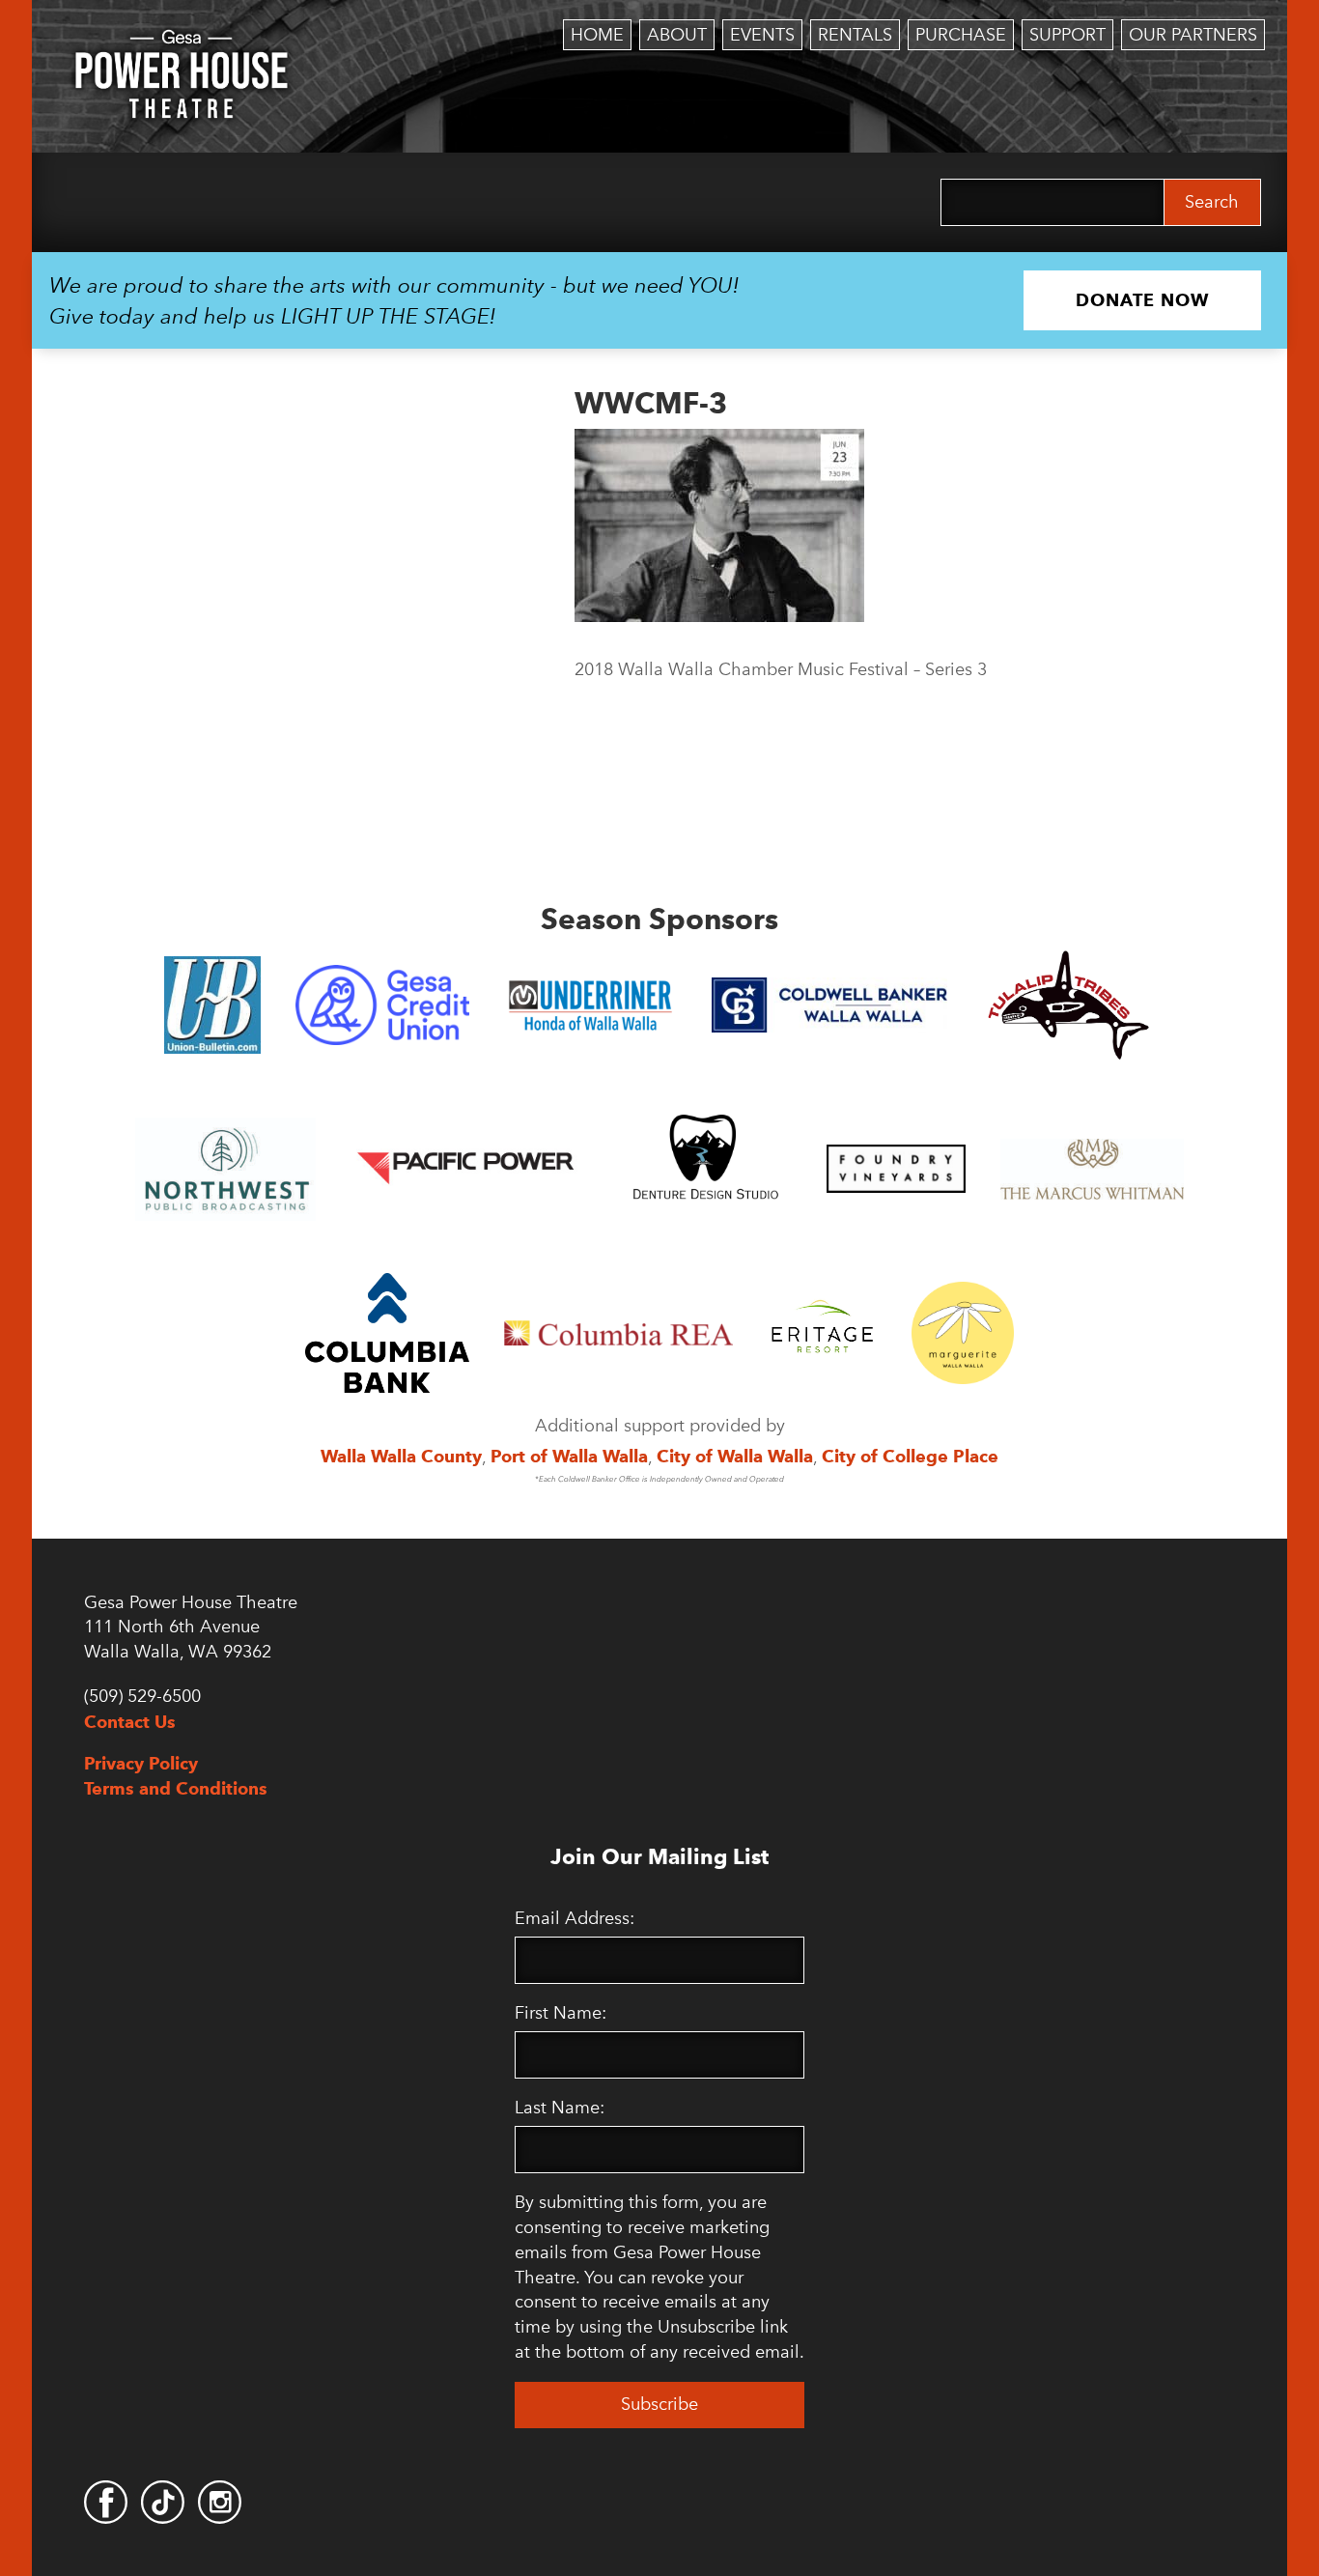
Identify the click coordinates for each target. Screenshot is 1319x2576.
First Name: (561, 2013)
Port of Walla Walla (569, 1456)
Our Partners (1193, 35)
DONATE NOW (1142, 300)
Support (1067, 35)
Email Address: (575, 1918)
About (677, 35)
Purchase (961, 35)
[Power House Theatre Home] (182, 43)
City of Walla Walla (735, 1456)
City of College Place (910, 1456)
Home (597, 35)
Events (762, 35)
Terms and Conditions (176, 1788)
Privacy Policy (141, 1763)
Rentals (855, 35)
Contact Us (130, 1722)
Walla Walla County (401, 1456)
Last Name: (560, 2108)
